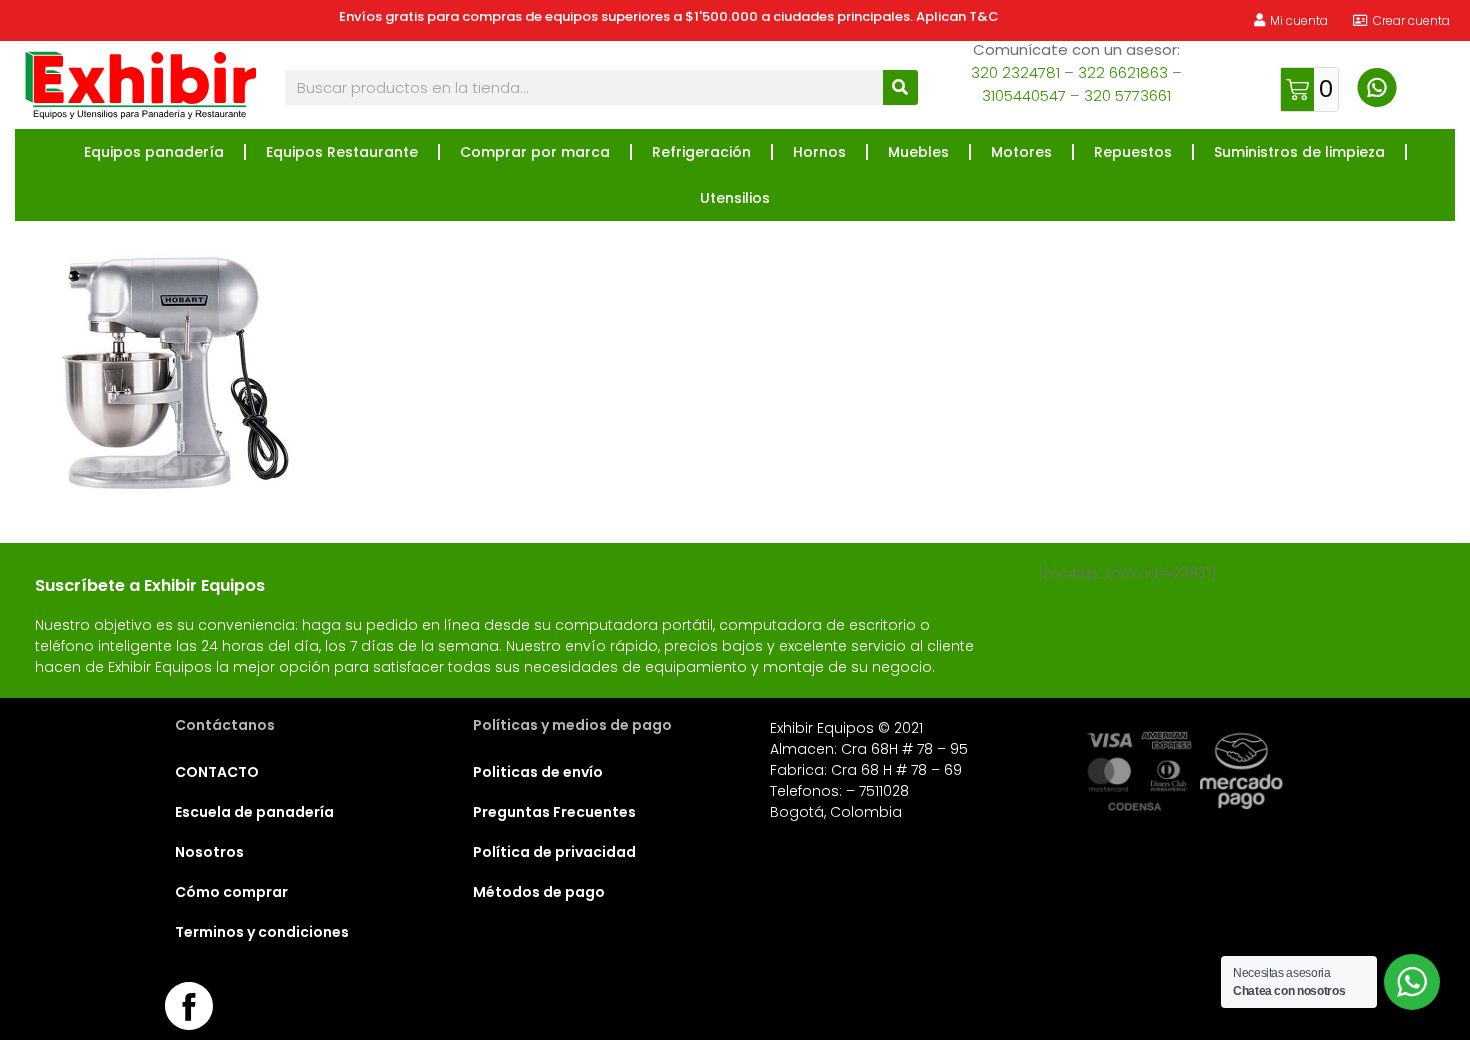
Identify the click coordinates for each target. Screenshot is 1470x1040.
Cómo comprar (231, 892)
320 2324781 (1015, 72)
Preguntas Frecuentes (554, 812)
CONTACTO (217, 772)
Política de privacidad (554, 852)
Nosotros (209, 852)
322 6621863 (1123, 72)
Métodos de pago (539, 892)
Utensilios (735, 198)
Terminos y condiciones (262, 932)
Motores (1021, 152)
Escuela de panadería (254, 812)
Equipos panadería (154, 152)
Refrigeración (701, 152)
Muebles (918, 152)
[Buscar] (900, 87)
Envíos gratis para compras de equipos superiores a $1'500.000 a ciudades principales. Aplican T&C (669, 16)
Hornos (819, 152)
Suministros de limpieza (1299, 152)
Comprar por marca (535, 152)
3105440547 (1024, 95)
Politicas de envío (538, 772)
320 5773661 (1127, 95)
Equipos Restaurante (342, 152)
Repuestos (1133, 152)
